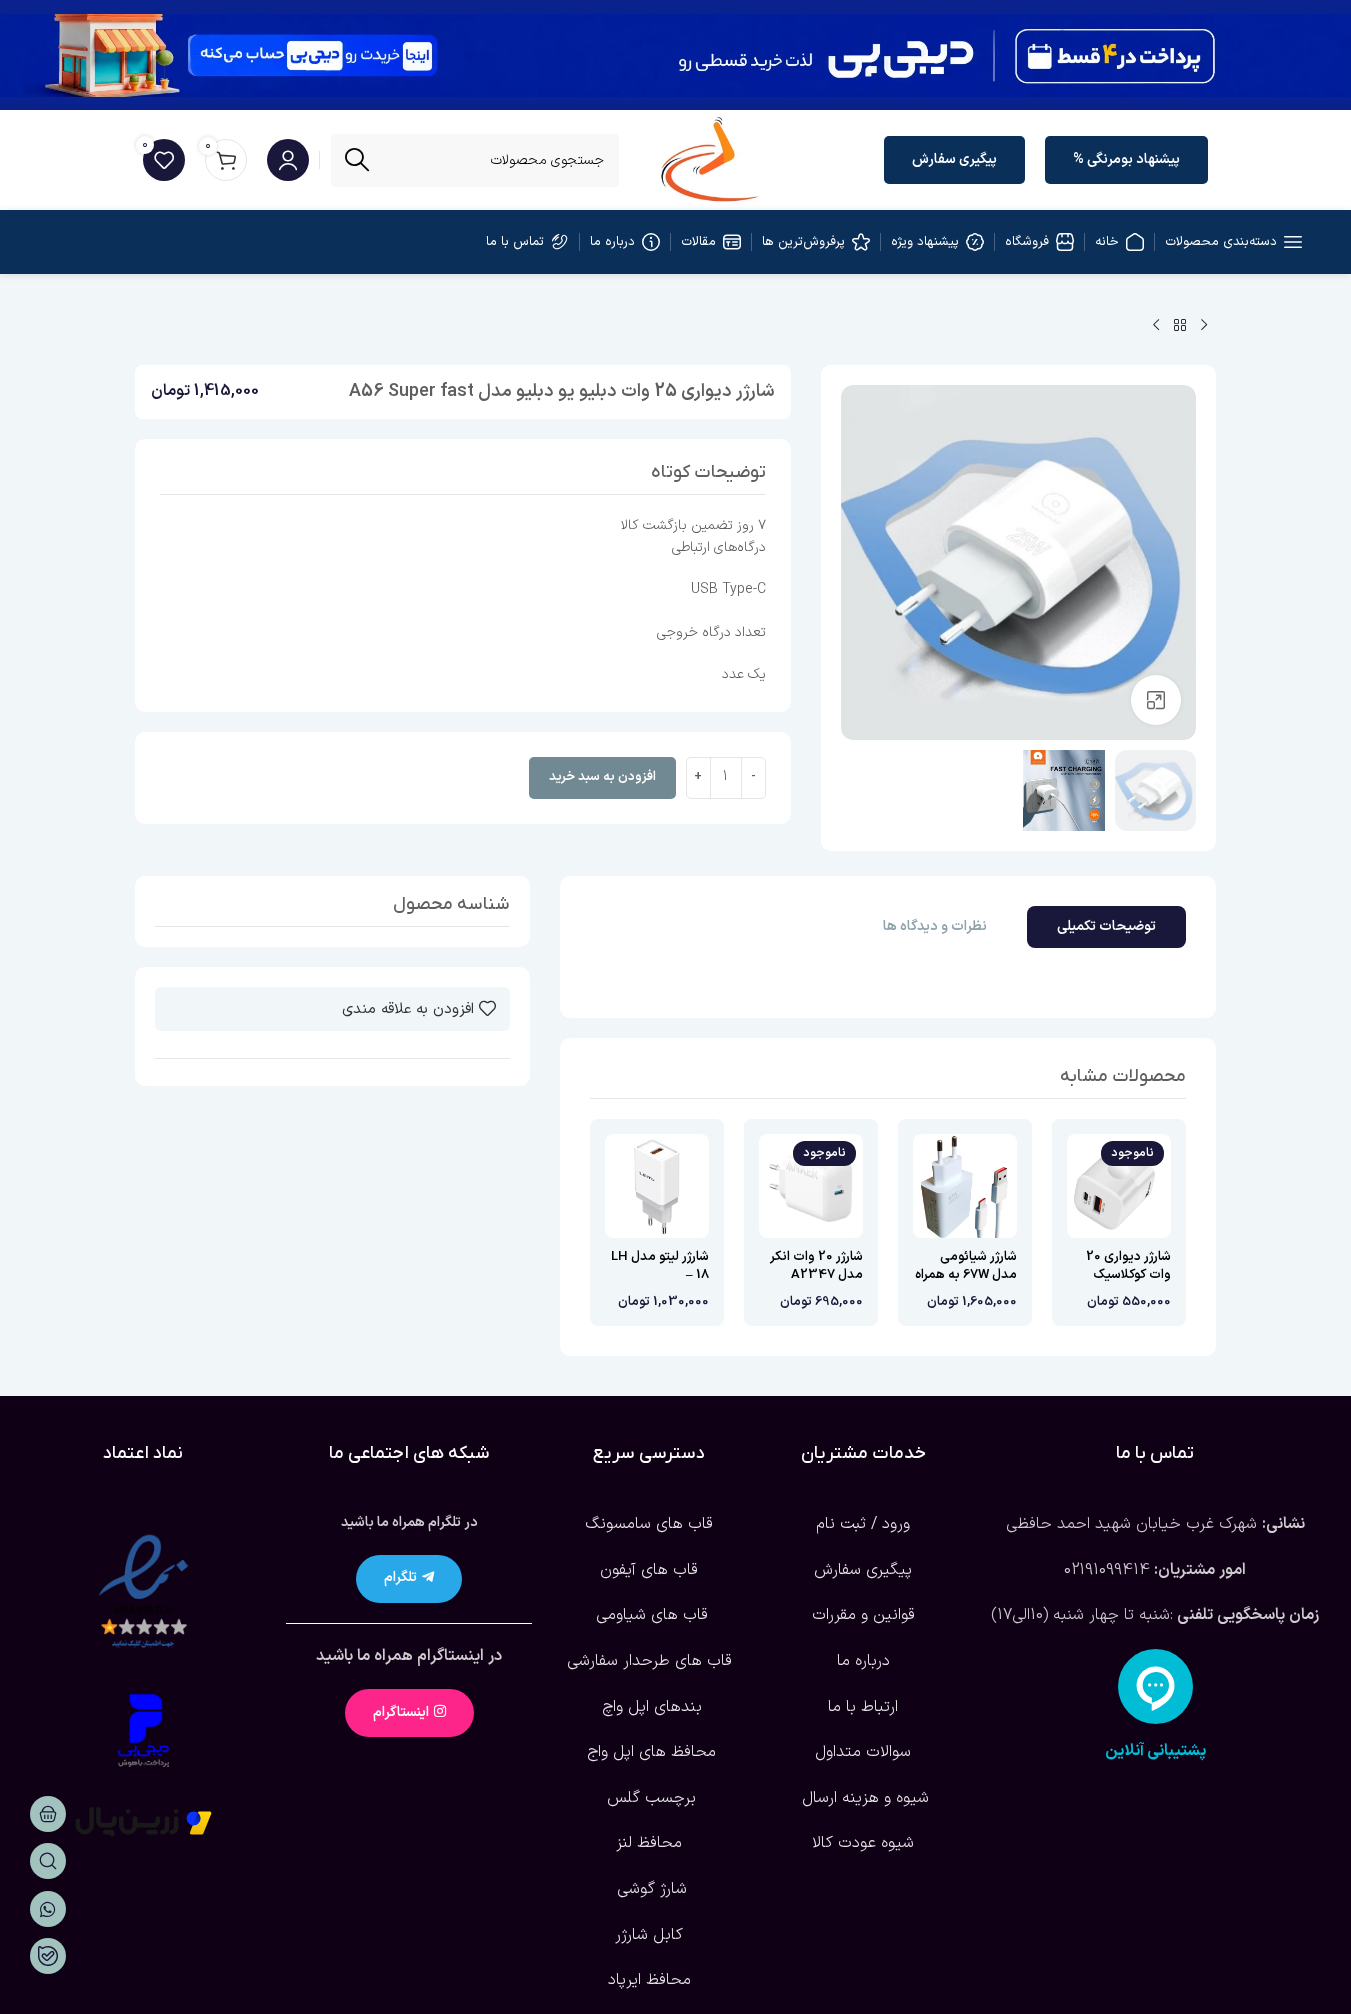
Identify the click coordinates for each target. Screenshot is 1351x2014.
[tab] (1106, 927)
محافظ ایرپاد (649, 1980)
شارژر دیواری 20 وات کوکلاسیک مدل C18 (1128, 1275)
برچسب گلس (649, 1798)
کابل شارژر (649, 1935)
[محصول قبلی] (1204, 326)
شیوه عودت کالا (863, 1843)
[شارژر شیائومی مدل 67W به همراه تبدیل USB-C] (965, 1186)
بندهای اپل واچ (649, 1707)
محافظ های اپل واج (649, 1752)
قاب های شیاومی (649, 1615)
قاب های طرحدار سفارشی (649, 1661)
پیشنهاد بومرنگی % (1126, 159)
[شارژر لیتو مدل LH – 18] (657, 1186)
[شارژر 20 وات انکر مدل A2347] (811, 1186)
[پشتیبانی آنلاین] (1155, 1686)
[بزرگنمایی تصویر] (1156, 700)
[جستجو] (357, 160)
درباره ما (863, 1661)
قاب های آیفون (649, 1570)
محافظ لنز (649, 1843)
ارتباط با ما (863, 1707)
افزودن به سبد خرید (602, 777)
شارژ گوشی (649, 1889)
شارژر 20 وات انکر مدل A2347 (816, 1266)
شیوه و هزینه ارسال (863, 1798)
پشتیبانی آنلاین (1155, 1751)
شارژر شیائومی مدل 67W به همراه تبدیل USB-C (966, 1275)
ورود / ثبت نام (863, 1524)
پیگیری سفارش (954, 159)
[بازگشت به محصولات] (1180, 326)
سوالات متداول (863, 1752)
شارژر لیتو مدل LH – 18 (660, 1266)
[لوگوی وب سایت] (710, 159)
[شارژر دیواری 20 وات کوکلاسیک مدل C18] (1119, 1186)
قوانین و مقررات (863, 1615)
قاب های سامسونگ (649, 1524)
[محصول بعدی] (1156, 326)
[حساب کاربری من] (288, 160)
